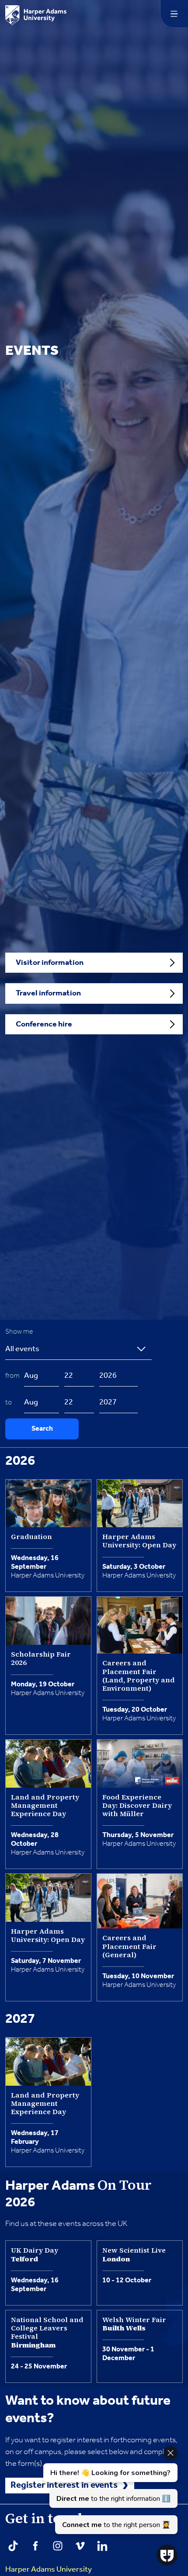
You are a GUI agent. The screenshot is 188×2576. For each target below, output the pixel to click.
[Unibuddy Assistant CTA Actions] (109, 2490)
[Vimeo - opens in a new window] (80, 2546)
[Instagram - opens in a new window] (58, 2546)
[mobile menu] (174, 14)
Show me (21, 1332)
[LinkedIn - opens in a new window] (102, 2546)
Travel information (48, 993)
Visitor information (50, 963)
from (14, 1376)
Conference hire (44, 1024)
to (10, 1402)
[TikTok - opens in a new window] (13, 2546)
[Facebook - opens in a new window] (35, 2546)
